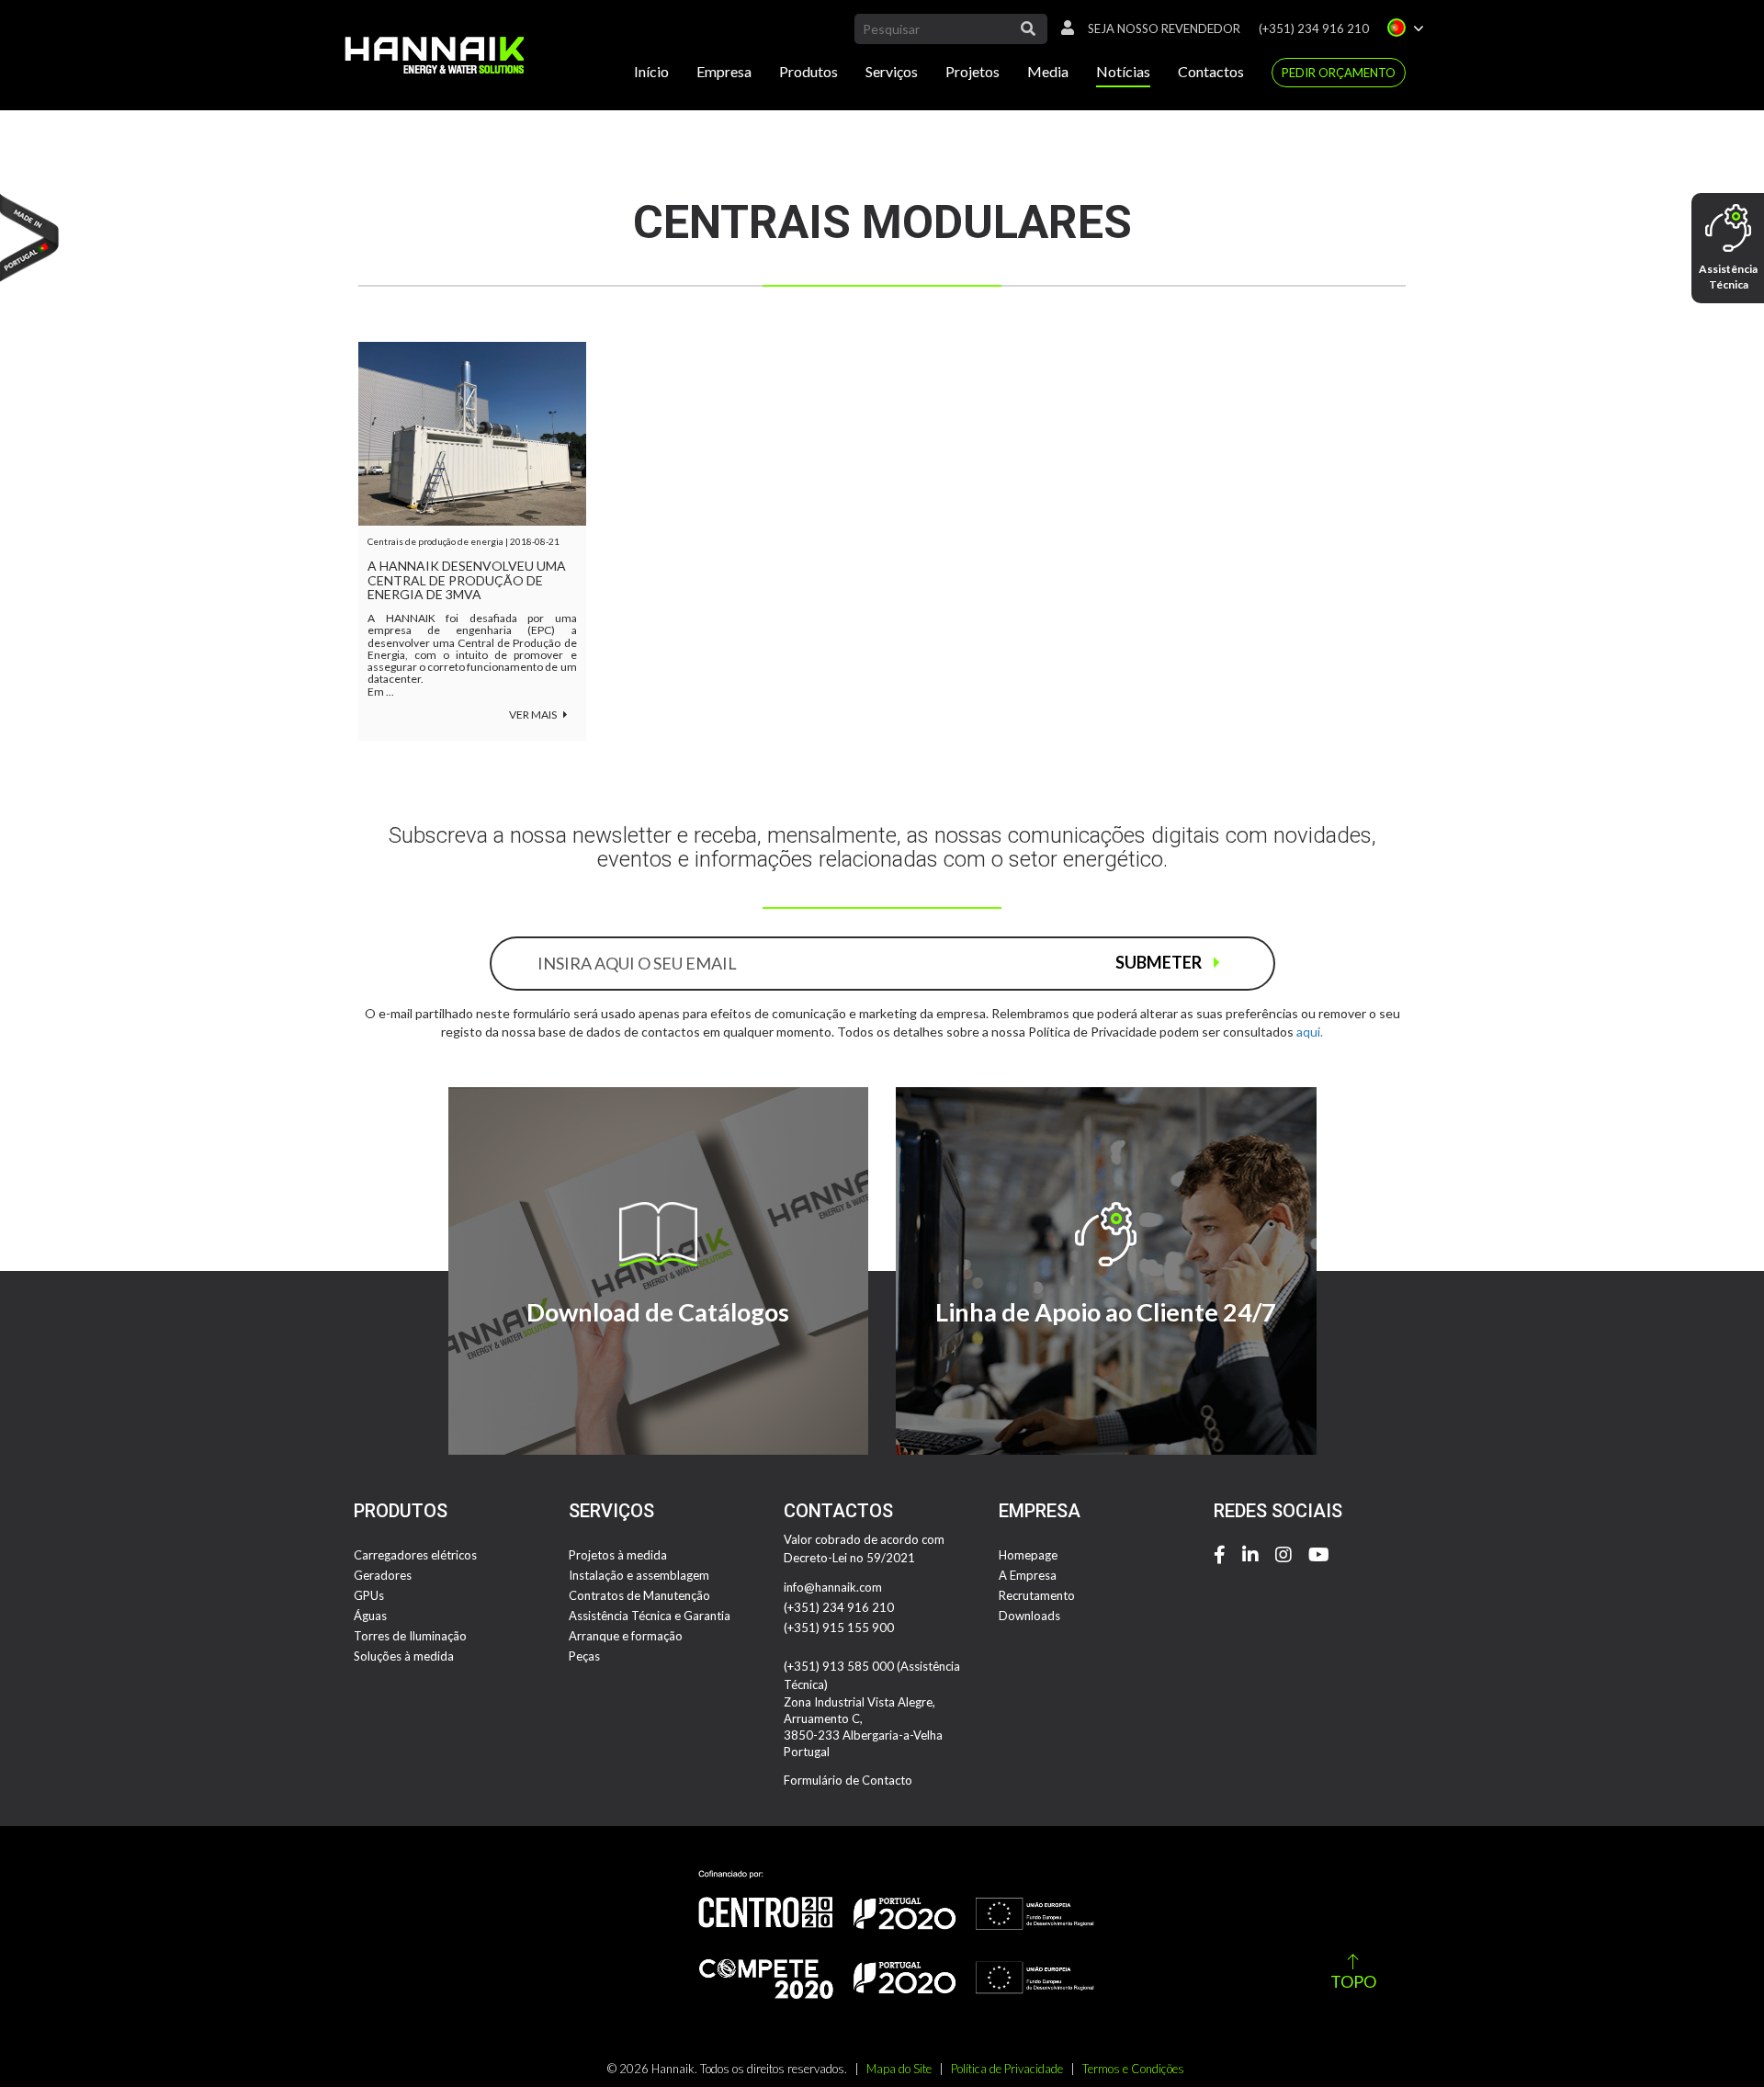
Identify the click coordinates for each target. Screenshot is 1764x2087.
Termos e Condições (1133, 2069)
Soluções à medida (404, 1656)
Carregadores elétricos (415, 1555)
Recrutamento (1037, 1595)
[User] (1063, 28)
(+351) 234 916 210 (1314, 28)
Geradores (383, 1575)
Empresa (724, 71)
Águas (370, 1616)
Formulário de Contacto (848, 1780)
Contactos (1211, 71)
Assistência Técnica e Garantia (650, 1616)
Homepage (1028, 1555)
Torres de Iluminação (410, 1636)
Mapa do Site (899, 2069)
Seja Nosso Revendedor (1164, 28)
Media (1048, 71)
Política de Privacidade (1007, 2069)
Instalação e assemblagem (639, 1575)
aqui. (1310, 1032)
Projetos (972, 71)
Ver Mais (534, 715)
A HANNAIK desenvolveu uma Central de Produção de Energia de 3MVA (467, 580)
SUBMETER (1160, 962)
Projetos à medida (618, 1555)
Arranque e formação (626, 1636)
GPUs (369, 1595)
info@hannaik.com (833, 1587)
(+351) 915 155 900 (839, 1628)
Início (651, 71)
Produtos (808, 71)
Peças (584, 1656)
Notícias (1123, 71)
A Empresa (1028, 1575)
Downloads (1029, 1616)
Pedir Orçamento (1339, 73)
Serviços (892, 71)
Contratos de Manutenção (639, 1595)
